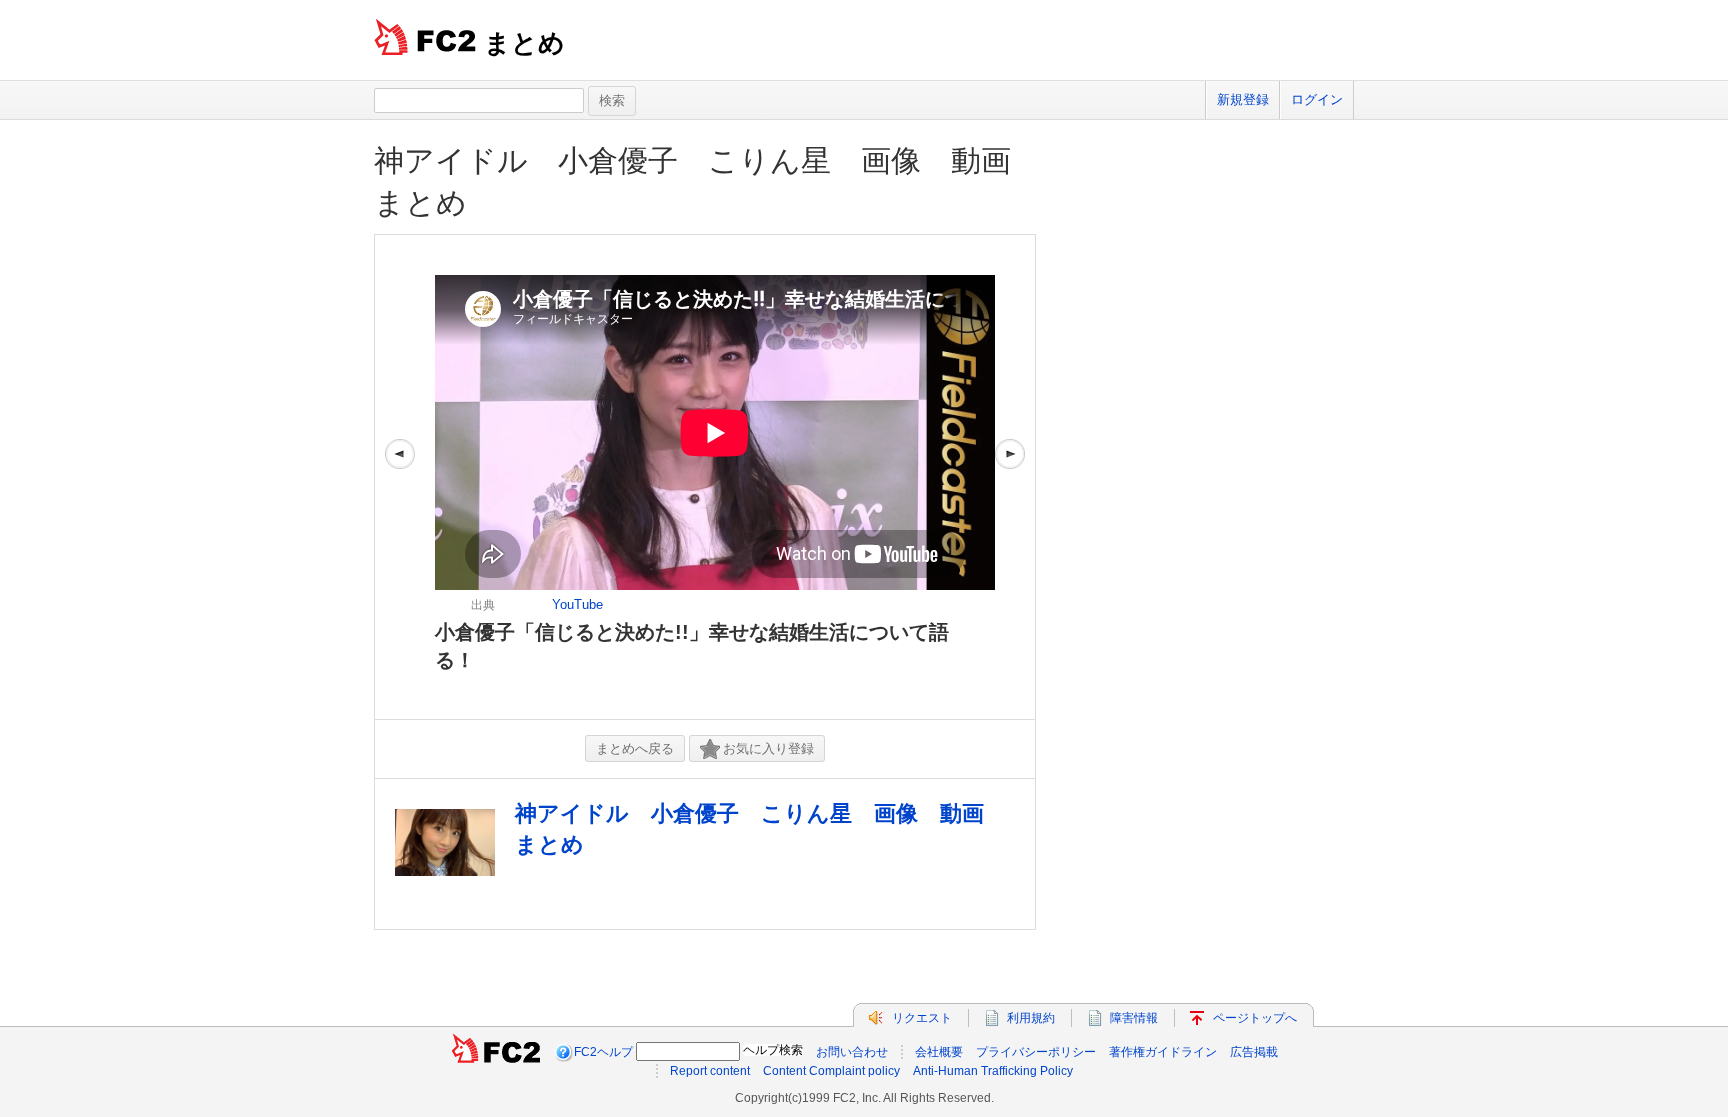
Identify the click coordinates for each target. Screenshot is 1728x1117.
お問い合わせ (852, 1052)
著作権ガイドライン (1163, 1052)
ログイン (1317, 99)
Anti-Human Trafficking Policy (993, 1071)
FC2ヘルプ (603, 1052)
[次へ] (1010, 477)
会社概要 (939, 1052)
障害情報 (1134, 1018)
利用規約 (1031, 1018)
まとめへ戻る (635, 748)
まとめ (524, 43)
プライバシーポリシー (1036, 1052)
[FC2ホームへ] (496, 1052)
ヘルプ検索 (773, 1050)
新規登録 (1243, 99)
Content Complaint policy (831, 1071)
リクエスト (922, 1018)
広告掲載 (1254, 1052)
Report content (710, 1071)
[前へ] (400, 477)
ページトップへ (1255, 1018)
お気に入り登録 (768, 748)
